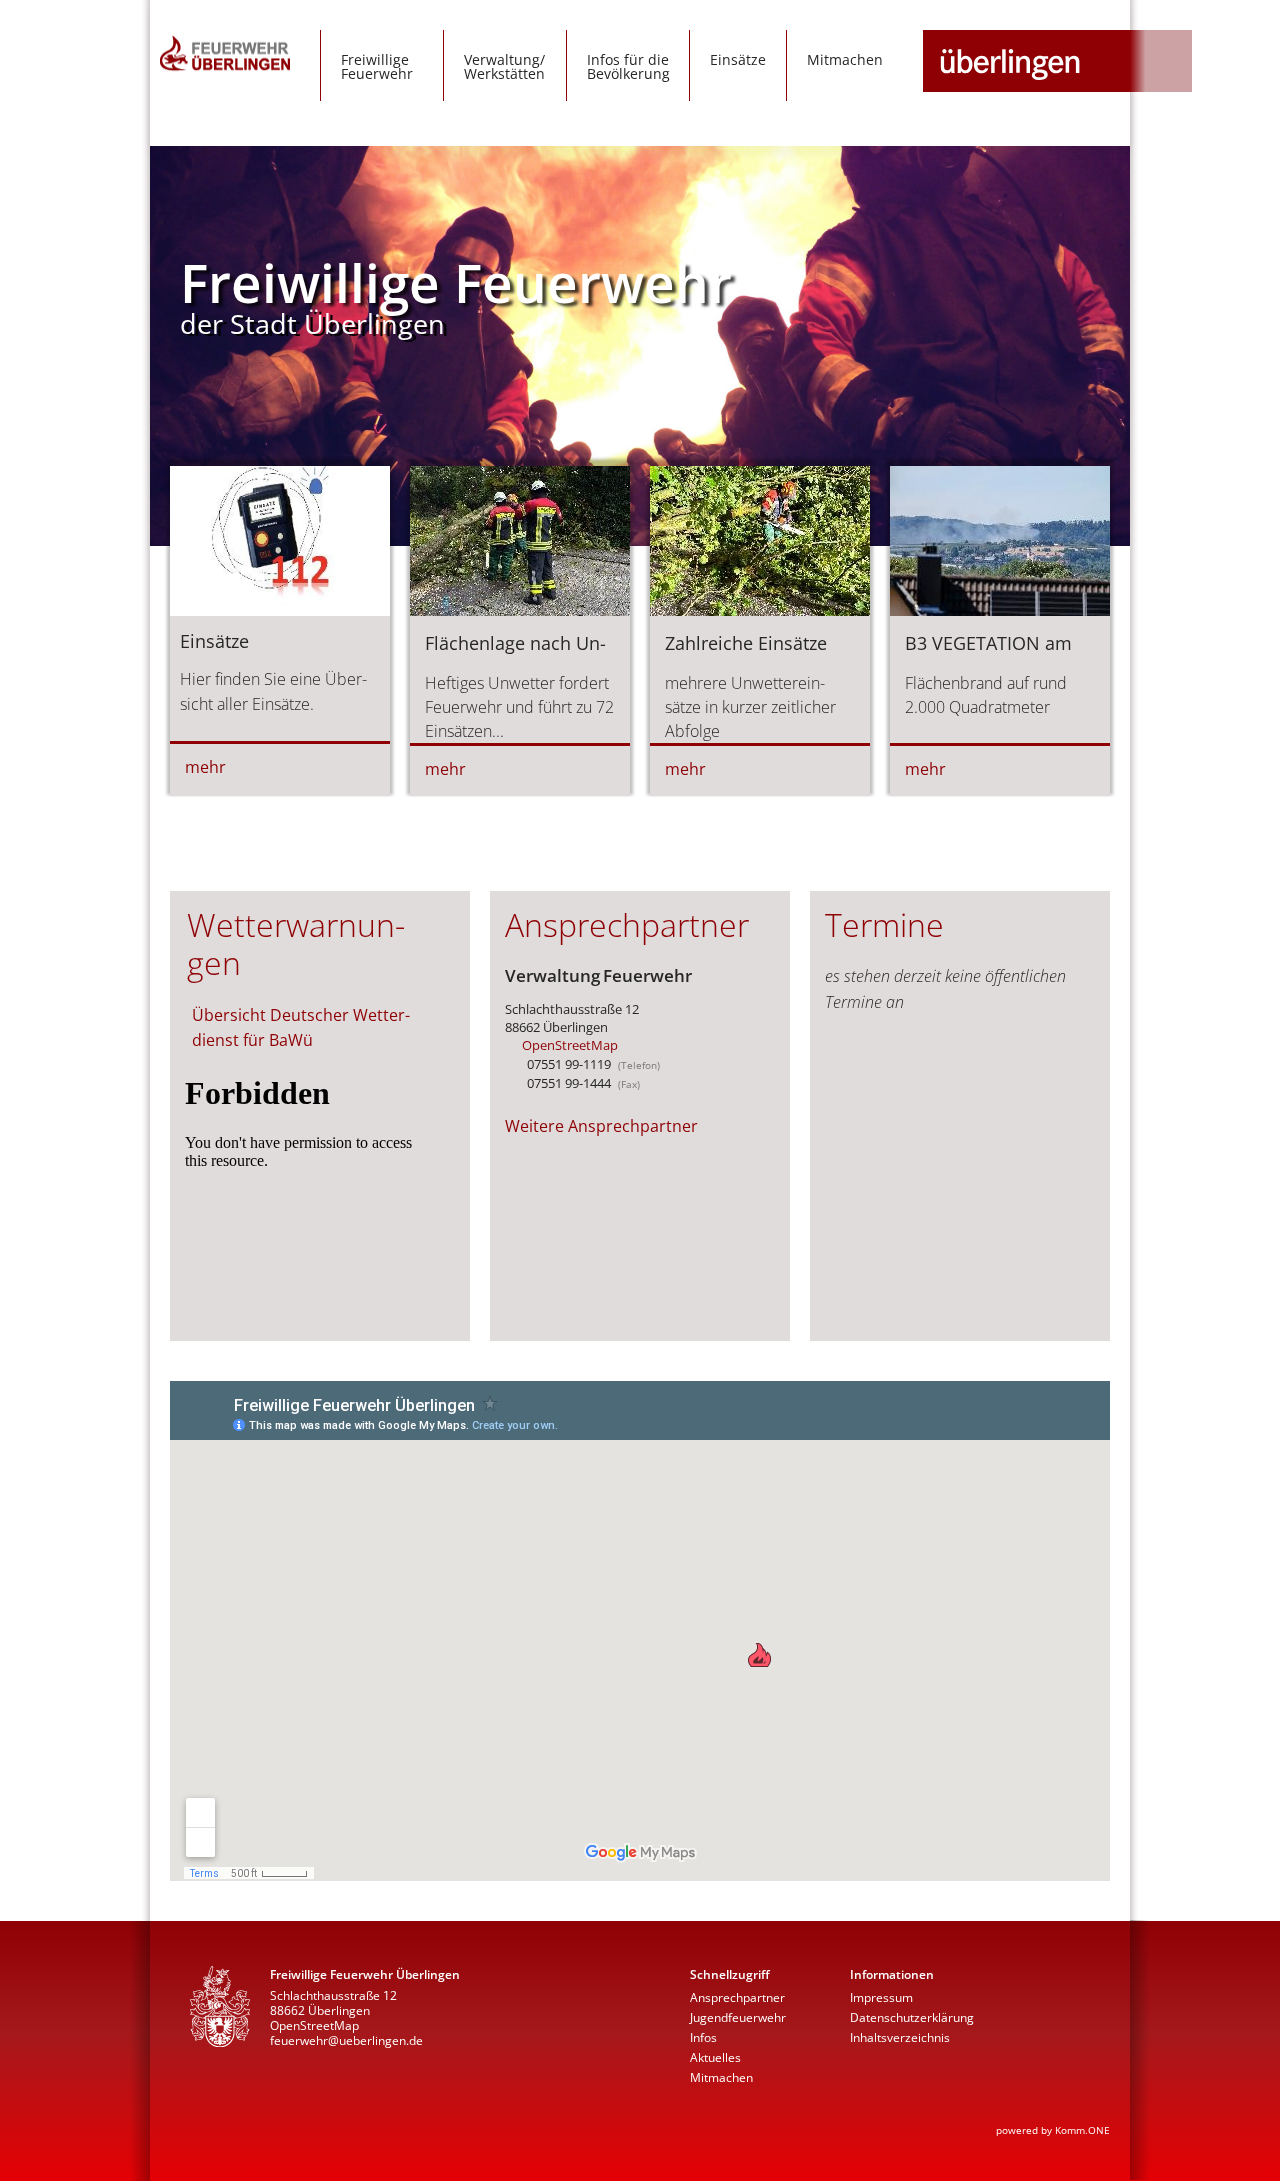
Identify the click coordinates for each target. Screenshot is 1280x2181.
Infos (703, 2037)
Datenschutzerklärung (912, 2017)
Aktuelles (715, 2057)
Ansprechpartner (737, 1997)
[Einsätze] (280, 630)
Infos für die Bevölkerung (628, 66)
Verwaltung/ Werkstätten (504, 66)
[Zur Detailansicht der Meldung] (520, 610)
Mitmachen (845, 59)
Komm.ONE (1082, 2130)
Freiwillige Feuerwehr (377, 66)
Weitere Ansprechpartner (601, 1126)
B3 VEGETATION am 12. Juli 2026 (988, 655)
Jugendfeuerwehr (738, 2017)
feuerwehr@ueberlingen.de (346, 2040)
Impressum (881, 1997)
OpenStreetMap (570, 1045)
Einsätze (738, 59)
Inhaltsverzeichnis (900, 2037)
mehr (205, 767)
